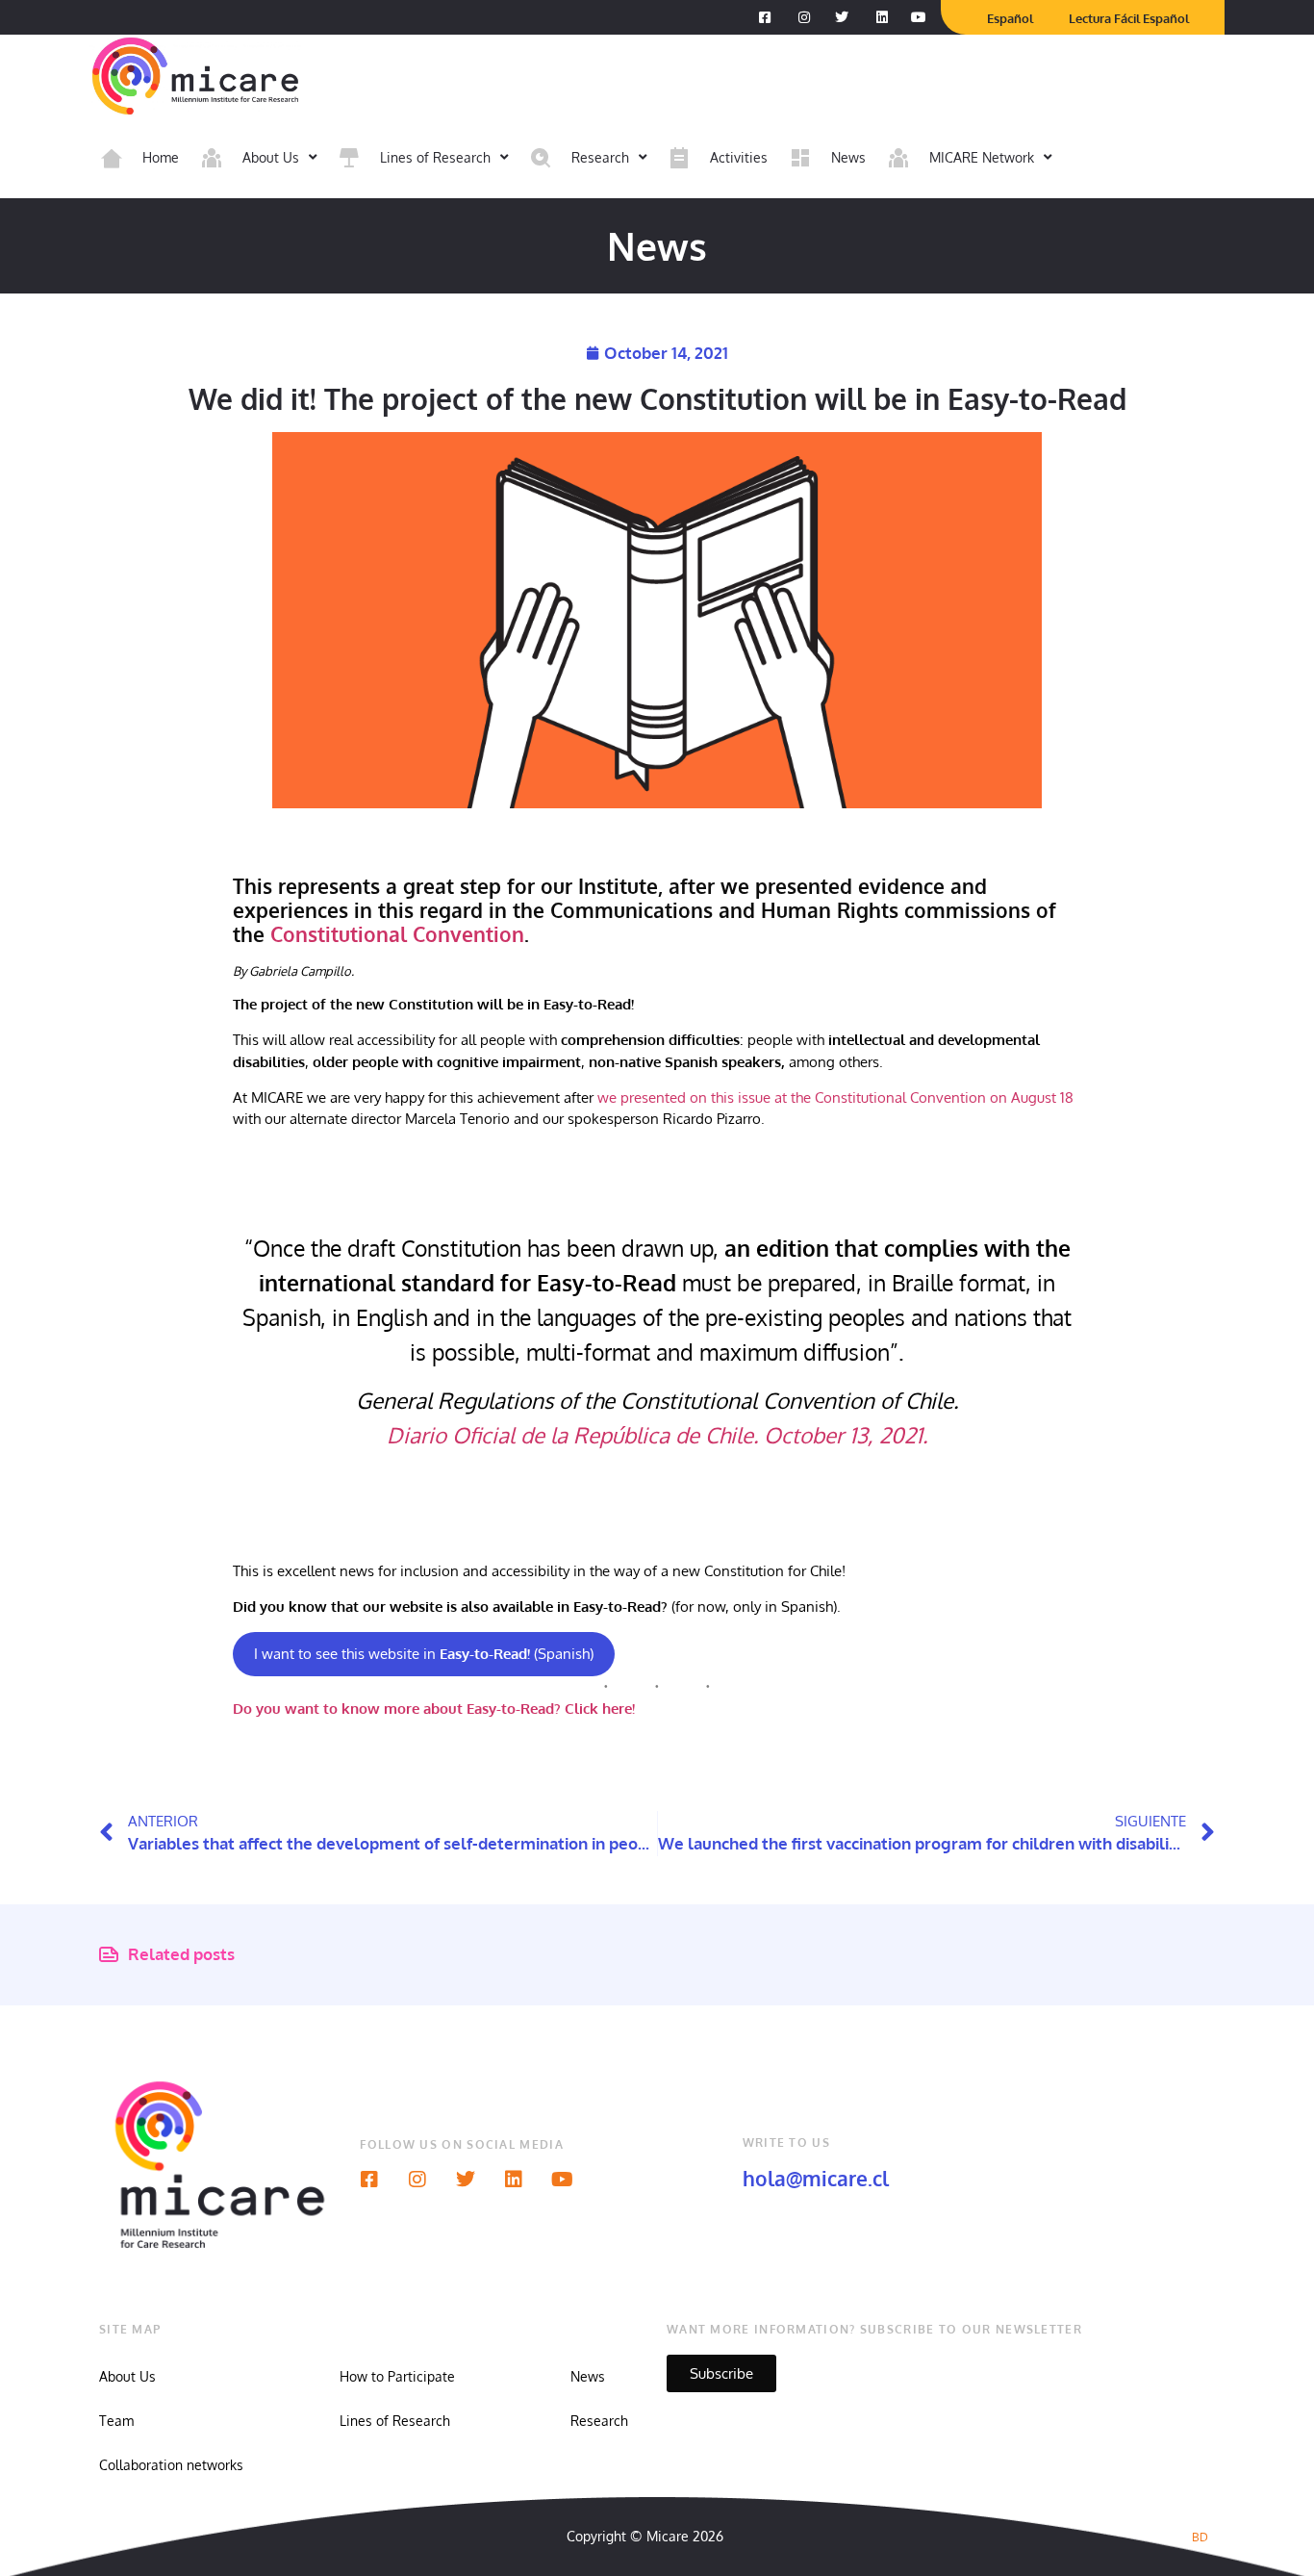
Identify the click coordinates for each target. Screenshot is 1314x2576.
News (588, 2376)
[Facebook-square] (369, 2180)
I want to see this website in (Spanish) (424, 1654)
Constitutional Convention (397, 934)
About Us (127, 2376)
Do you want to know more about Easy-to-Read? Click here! (434, 1709)
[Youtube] (562, 2180)
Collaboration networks (171, 2465)
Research (599, 2421)
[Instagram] (417, 2180)
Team (116, 2421)
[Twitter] (466, 2180)
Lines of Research (395, 2421)
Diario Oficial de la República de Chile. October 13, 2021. (657, 1435)
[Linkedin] (514, 2180)
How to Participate (397, 2376)
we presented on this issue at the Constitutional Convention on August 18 (834, 1097)
